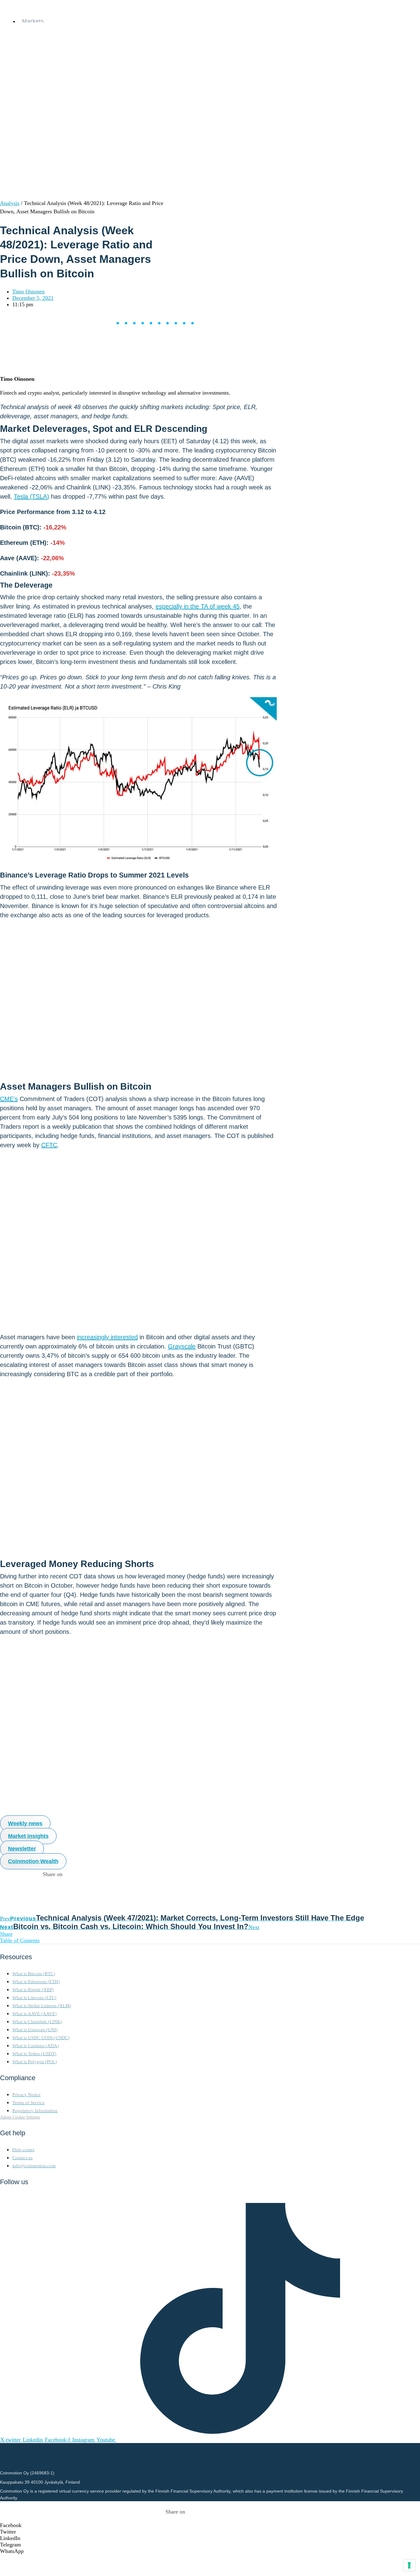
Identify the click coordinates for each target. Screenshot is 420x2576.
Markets (33, 21)
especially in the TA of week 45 (198, 606)
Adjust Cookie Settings (20, 2117)
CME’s (9, 1099)
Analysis (10, 203)
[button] (175, 2525)
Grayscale (182, 1346)
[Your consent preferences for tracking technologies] (409, 2565)
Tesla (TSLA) (32, 496)
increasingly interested (107, 1337)
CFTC (49, 1145)
